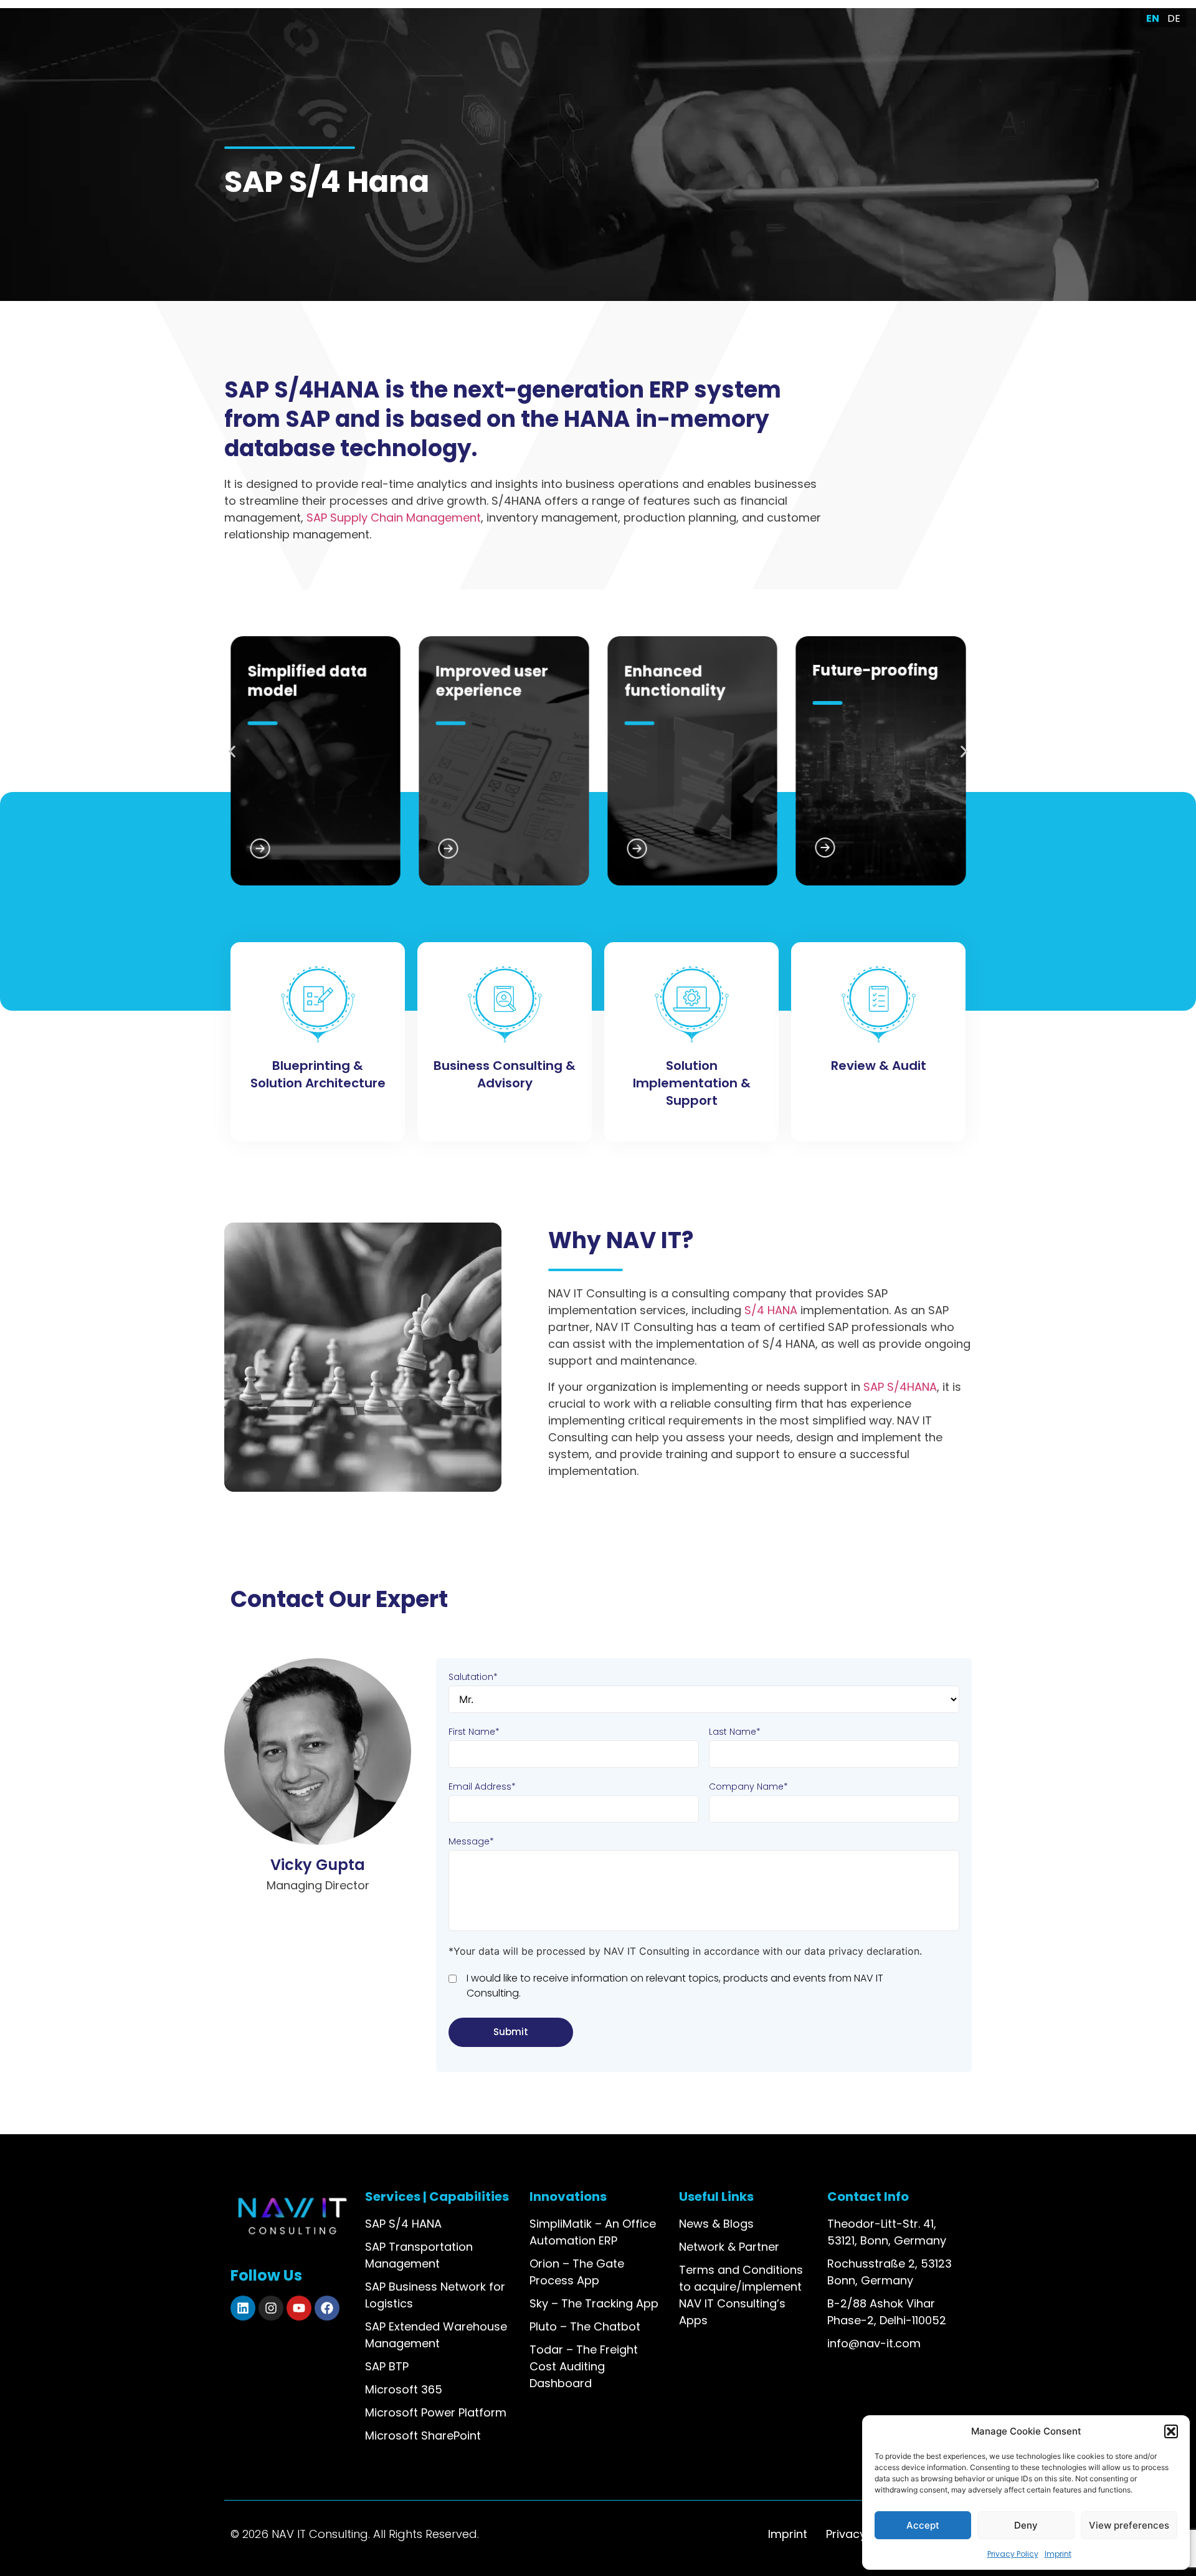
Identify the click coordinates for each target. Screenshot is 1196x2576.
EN (1153, 18)
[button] (1171, 2431)
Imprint (1058, 2554)
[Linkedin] (243, 2308)
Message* (471, 1841)
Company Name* (748, 1787)
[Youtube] (299, 2308)
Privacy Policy (1013, 2554)
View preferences (1129, 2525)
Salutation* (473, 1677)
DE (1174, 18)
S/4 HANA (771, 1310)
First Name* (474, 1732)
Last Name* (735, 1732)
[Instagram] (271, 2308)
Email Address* (482, 1787)
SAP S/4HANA (900, 1387)
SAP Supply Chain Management (394, 518)
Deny (1026, 2525)
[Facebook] (327, 2308)
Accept (923, 2525)
